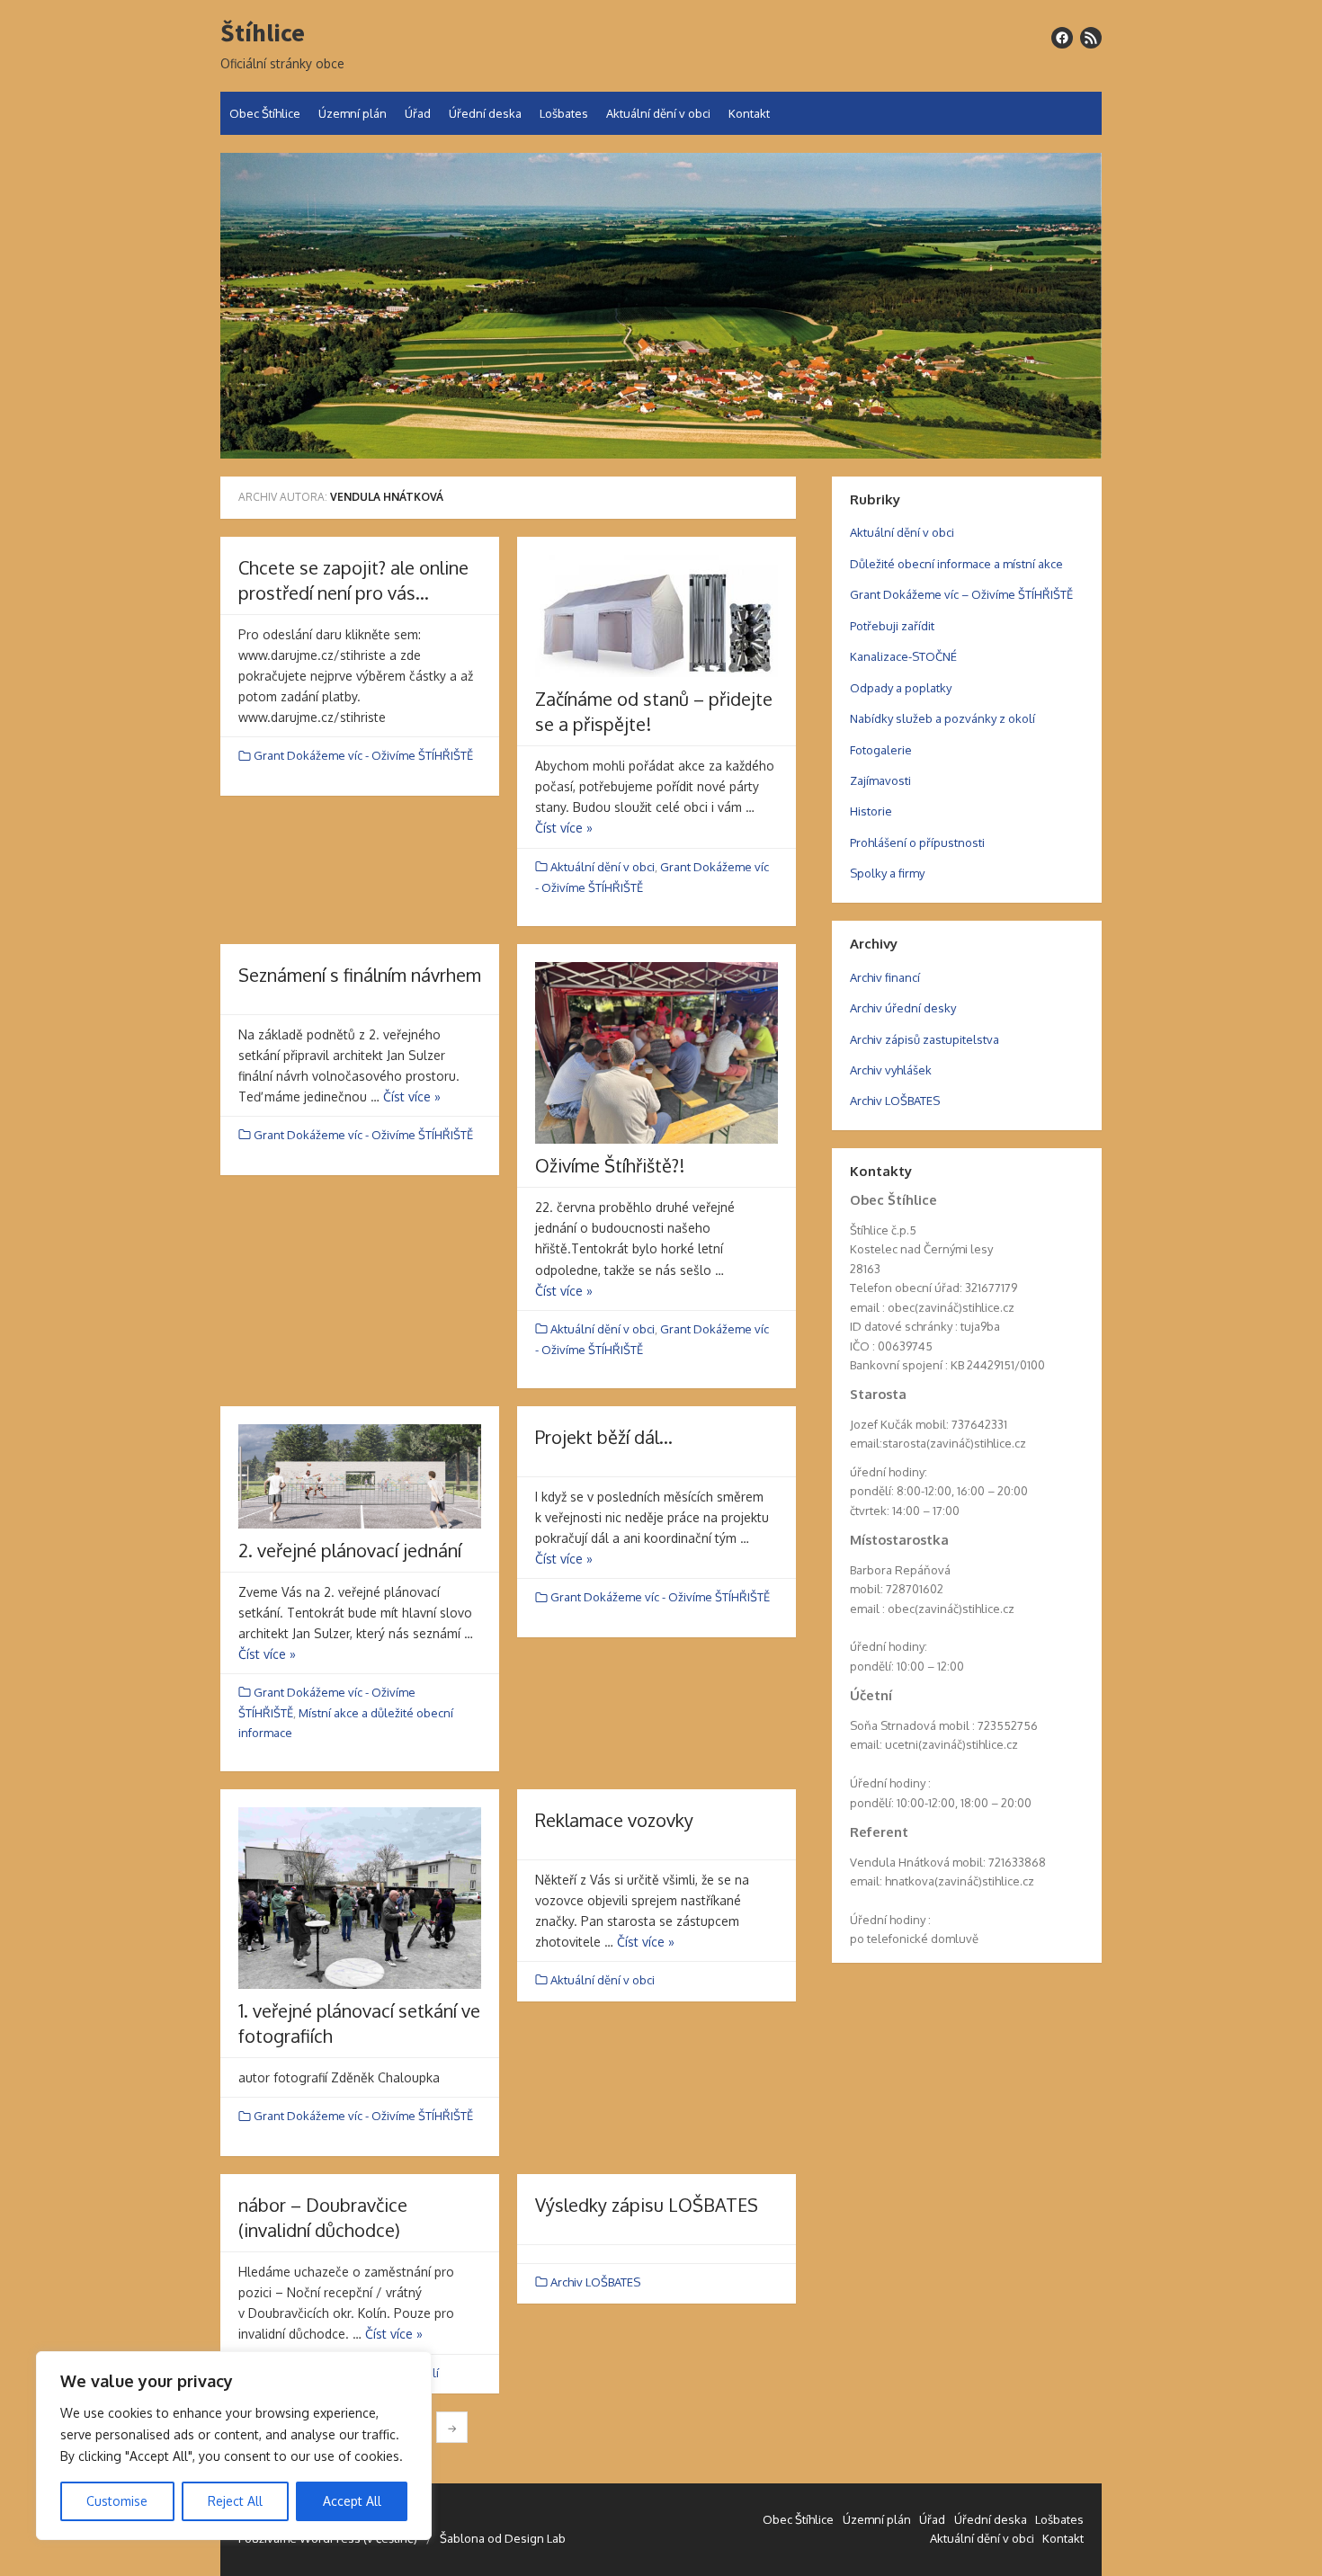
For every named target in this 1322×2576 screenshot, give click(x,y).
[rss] (1091, 38)
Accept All (352, 2501)
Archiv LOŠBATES (595, 2282)
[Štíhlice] (661, 306)
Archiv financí (885, 977)
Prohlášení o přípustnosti (917, 842)
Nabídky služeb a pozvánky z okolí (942, 718)
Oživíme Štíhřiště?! (610, 1165)
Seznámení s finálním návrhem (360, 975)
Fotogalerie (881, 750)
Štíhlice (263, 33)
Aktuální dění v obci (658, 113)
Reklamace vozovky (614, 1820)
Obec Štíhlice (265, 113)
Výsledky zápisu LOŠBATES (647, 2205)
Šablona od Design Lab (503, 2538)
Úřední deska (485, 113)
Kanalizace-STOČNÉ (903, 656)
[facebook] (1062, 38)
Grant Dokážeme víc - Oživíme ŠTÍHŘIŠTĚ (363, 755)
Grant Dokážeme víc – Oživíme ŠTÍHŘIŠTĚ (961, 594)
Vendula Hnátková (387, 497)
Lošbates (564, 113)
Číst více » (564, 828)
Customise (117, 2501)
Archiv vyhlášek (891, 1070)
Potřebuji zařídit (892, 626)
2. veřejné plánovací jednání (350, 1550)
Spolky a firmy (887, 873)
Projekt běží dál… (604, 1437)
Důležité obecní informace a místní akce (956, 564)
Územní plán (353, 113)
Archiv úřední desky (903, 1008)
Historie (871, 811)
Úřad (418, 113)
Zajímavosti (880, 780)
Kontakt (749, 113)
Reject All (235, 2501)
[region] (234, 2446)
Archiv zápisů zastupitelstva (925, 1039)
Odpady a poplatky (901, 688)
